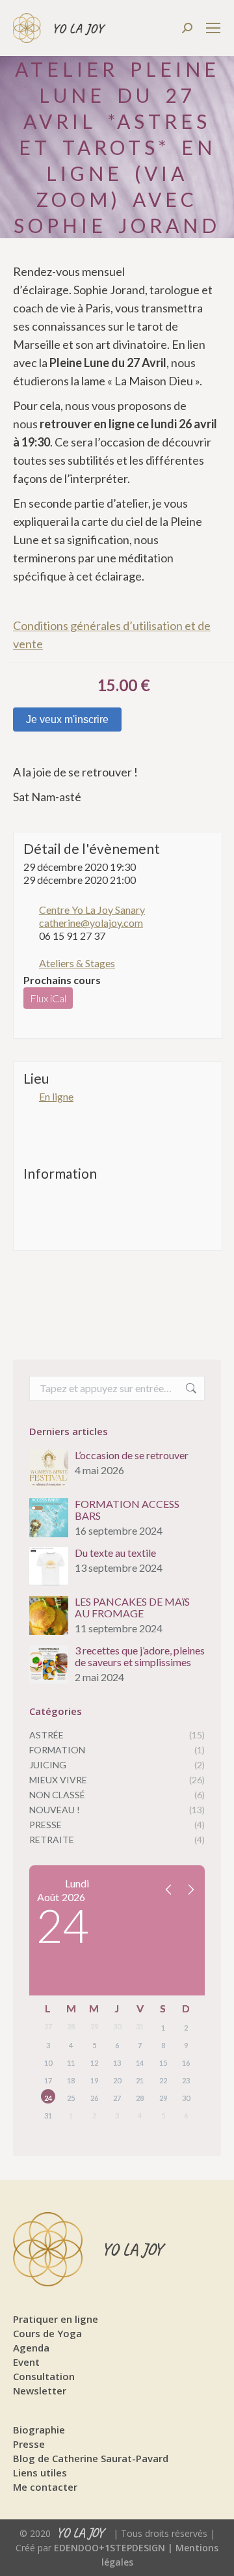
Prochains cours (62, 980)
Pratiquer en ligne (56, 2319)
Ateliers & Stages (77, 963)
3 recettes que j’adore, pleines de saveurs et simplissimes (140, 1656)
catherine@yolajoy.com (91, 923)
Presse (29, 2444)
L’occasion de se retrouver (132, 1455)
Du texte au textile (115, 1553)
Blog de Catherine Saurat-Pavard (91, 2458)
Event (26, 2362)
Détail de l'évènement (92, 848)
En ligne (56, 1096)
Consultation (44, 2376)
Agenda (31, 2348)
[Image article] (49, 1469)
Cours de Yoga (47, 2333)
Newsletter (40, 2391)
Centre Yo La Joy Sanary (92, 910)
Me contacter (45, 2487)
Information (60, 1173)
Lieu (36, 1078)
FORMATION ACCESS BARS (127, 1510)
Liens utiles (40, 2473)
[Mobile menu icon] (213, 28)
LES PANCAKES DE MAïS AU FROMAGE (132, 1608)
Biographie (39, 2430)
